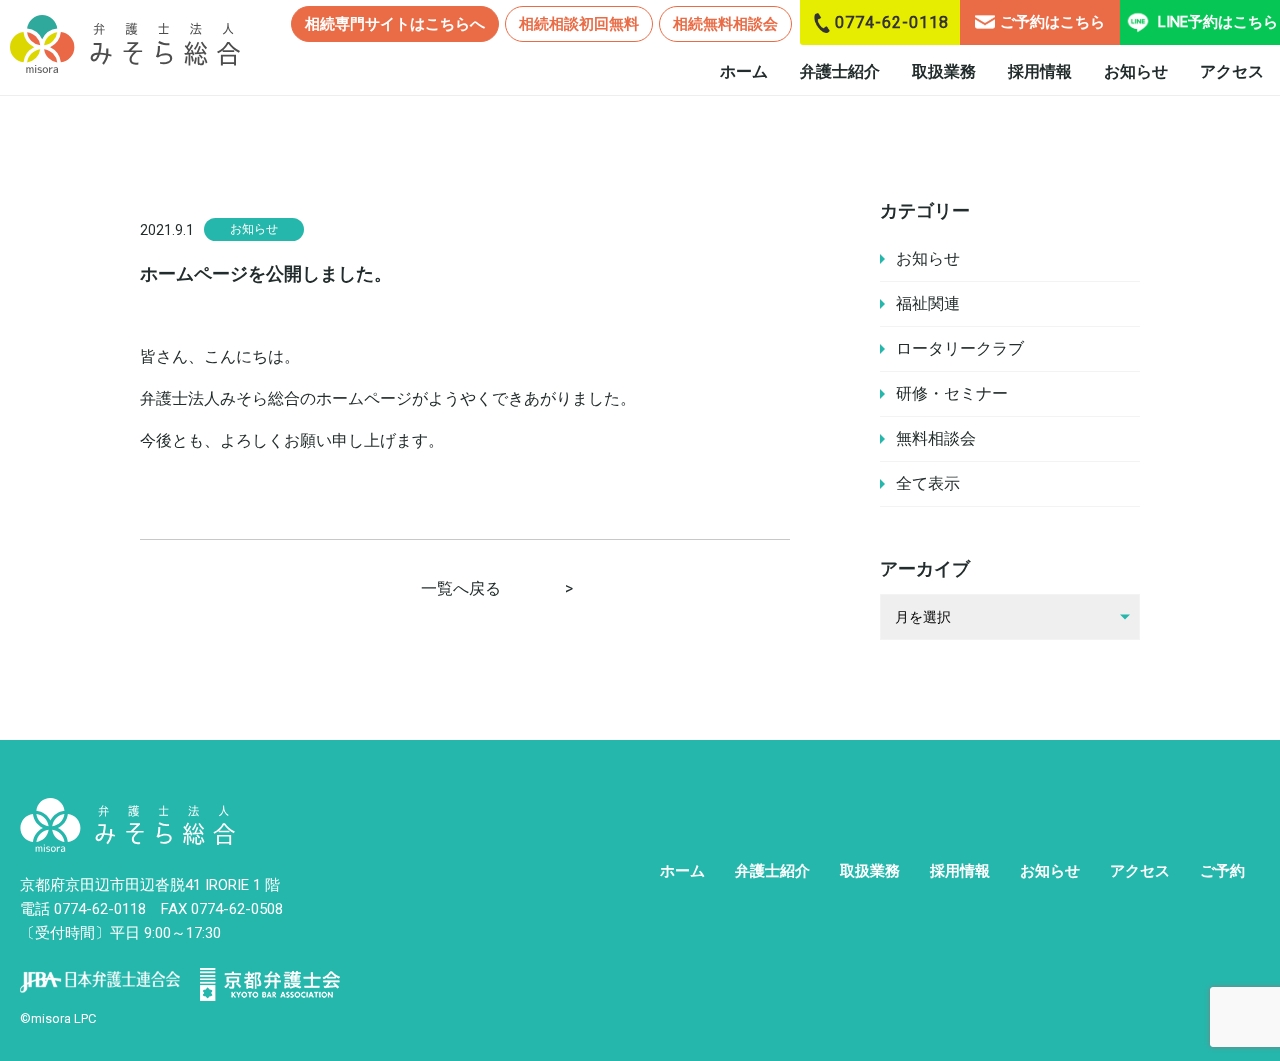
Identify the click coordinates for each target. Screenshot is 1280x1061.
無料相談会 (936, 438)
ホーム (744, 71)
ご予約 (1222, 871)
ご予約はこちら (1052, 22)
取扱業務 (944, 71)
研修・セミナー (952, 393)
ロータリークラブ (960, 348)
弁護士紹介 (840, 71)
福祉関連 (928, 303)
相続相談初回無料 (579, 24)
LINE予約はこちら (1218, 22)
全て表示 (928, 483)
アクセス (1232, 71)
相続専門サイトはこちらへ (395, 24)
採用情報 (1040, 71)
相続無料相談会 (725, 24)
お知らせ (1136, 71)
